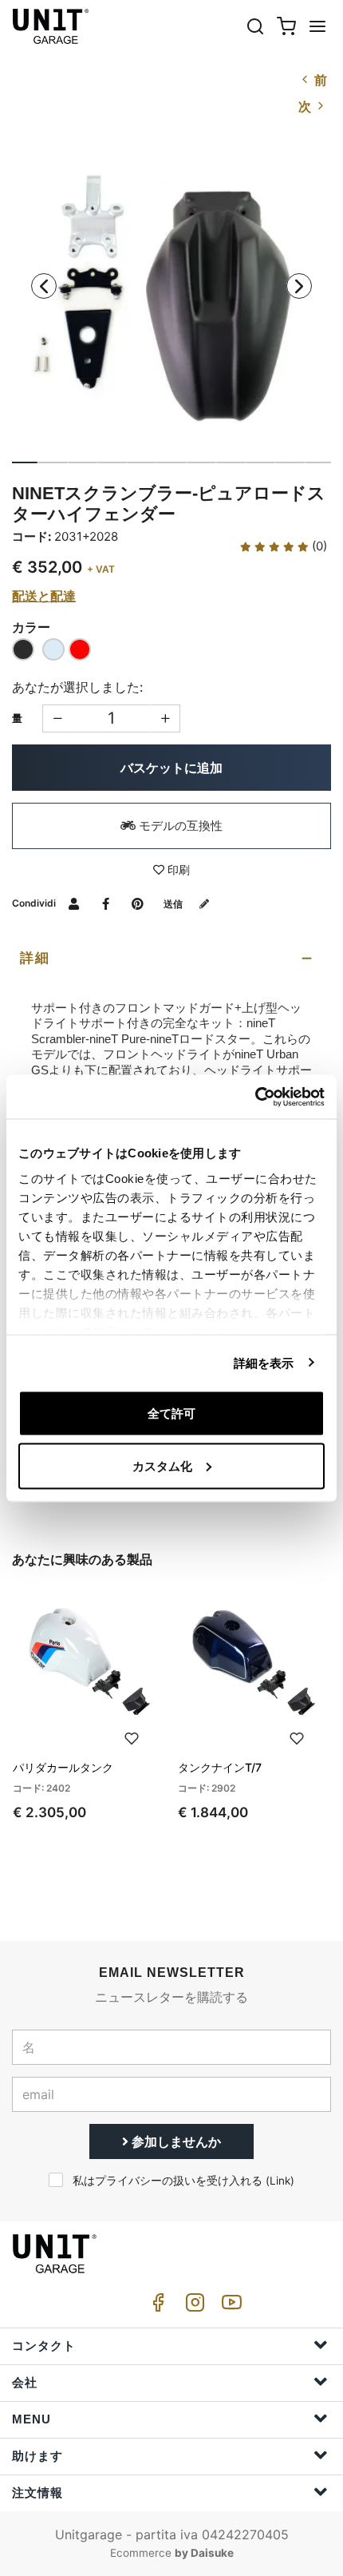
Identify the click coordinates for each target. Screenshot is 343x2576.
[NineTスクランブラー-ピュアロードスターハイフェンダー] (171, 299)
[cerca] (255, 26)
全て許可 (171, 1413)
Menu (32, 2419)
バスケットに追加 (171, 768)
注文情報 (37, 2493)
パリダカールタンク (63, 1767)
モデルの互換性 (179, 826)
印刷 (177, 869)
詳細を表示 (264, 1362)
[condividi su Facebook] (106, 903)
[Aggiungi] (57, 718)
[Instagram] (192, 2306)
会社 (25, 2382)
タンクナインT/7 (220, 1767)
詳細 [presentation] (35, 958)
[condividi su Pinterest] (138, 903)
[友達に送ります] (74, 903)
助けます (37, 2456)
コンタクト (44, 2346)
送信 (174, 904)
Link (280, 2181)
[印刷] (132, 1737)
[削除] (166, 718)
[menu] (317, 26)
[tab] (171, 959)
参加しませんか (175, 2141)
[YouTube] (229, 2306)
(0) (318, 546)
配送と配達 (44, 596)
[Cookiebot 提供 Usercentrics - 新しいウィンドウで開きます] (255, 1097)
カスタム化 (162, 1465)
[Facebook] (156, 2306)
